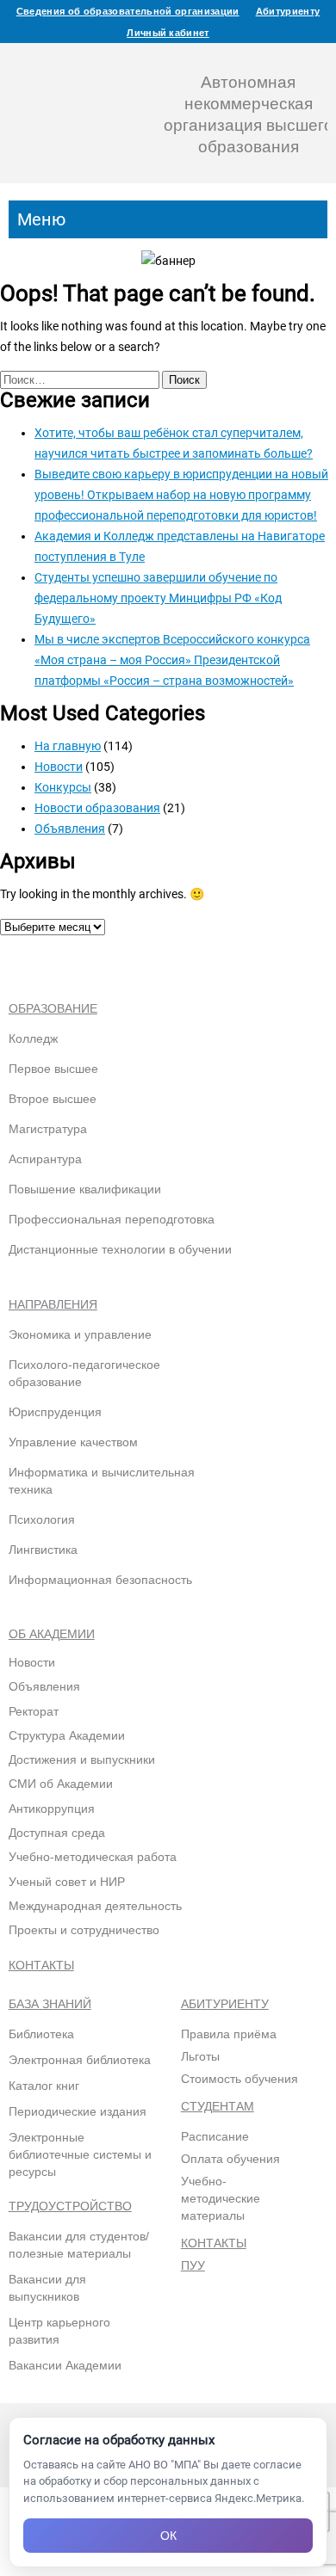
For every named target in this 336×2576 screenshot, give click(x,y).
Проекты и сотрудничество (84, 1930)
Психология (42, 1519)
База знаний (50, 2004)
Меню (41, 219)
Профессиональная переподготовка (112, 1219)
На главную (68, 746)
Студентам (218, 2106)
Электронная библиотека (80, 2060)
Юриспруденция (55, 1412)
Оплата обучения (230, 2159)
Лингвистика (43, 1550)
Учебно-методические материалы (221, 2198)
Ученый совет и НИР (67, 1882)
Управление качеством (73, 1442)
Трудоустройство (70, 2206)
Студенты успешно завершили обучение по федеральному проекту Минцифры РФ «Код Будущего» (158, 598)
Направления (53, 1304)
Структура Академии (67, 1735)
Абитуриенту (288, 11)
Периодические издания (78, 2111)
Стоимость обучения (240, 2079)
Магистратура (48, 1129)
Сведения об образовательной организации (128, 11)
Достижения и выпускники (82, 1759)
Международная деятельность (95, 1906)
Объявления (70, 829)
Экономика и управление (80, 1334)
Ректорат (34, 1711)
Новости (59, 767)
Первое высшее (53, 1069)
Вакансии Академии (65, 2365)
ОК (168, 2536)
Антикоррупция (52, 1809)
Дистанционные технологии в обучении (120, 1249)
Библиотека (41, 2034)
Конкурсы (63, 787)
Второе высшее (53, 1099)
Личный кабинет (168, 33)
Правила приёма (229, 2034)
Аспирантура (45, 1159)
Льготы (200, 2056)
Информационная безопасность (100, 1580)
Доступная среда (57, 1833)
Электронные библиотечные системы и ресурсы (80, 2154)
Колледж (33, 1038)
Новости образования (97, 808)
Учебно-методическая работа (93, 1857)
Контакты (41, 1965)
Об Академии (52, 1634)
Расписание (215, 2136)
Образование (53, 1008)
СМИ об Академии (61, 1784)
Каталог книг (44, 2086)
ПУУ (193, 2265)
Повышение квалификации (85, 1189)
